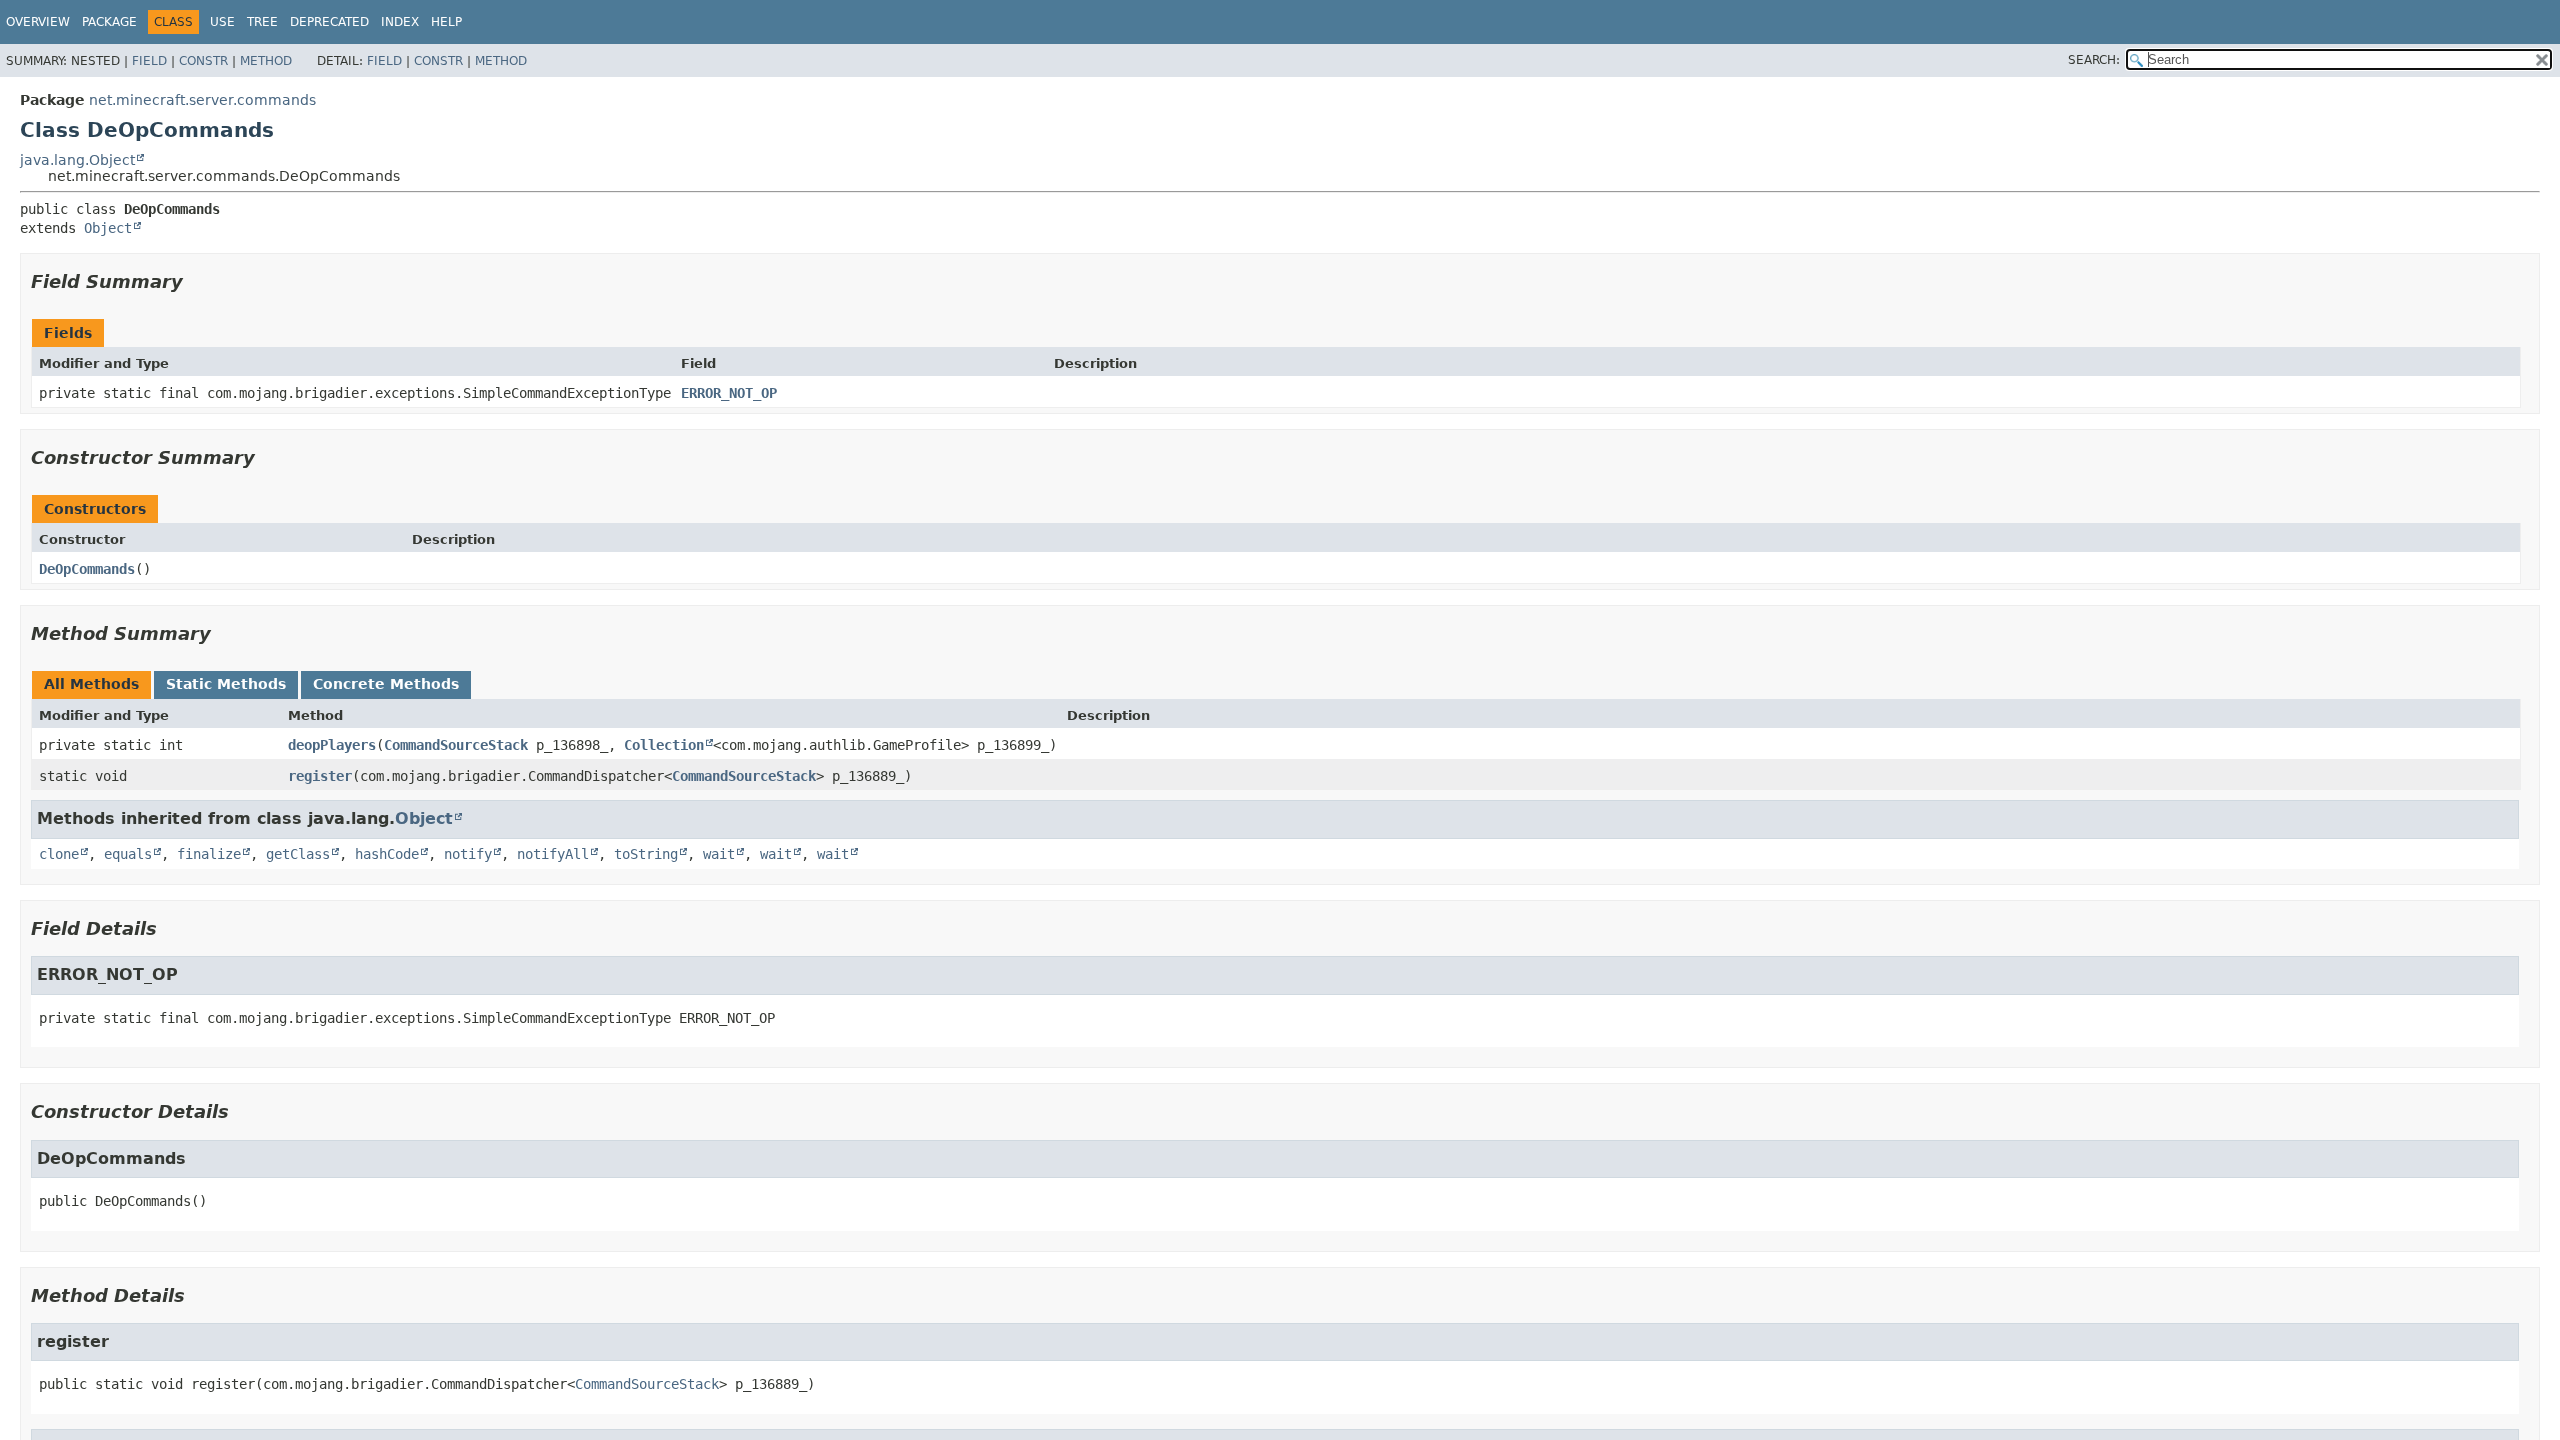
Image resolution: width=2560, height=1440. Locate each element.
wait (719, 854)
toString (646, 854)
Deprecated (329, 22)
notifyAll (553, 854)
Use (222, 22)
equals (128, 854)
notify (468, 854)
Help (446, 22)
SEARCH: (2094, 60)
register (320, 776)
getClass (298, 854)
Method (266, 61)
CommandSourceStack (456, 745)
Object (108, 228)
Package (109, 22)
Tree (262, 22)
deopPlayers (332, 745)
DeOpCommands (87, 569)
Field (149, 61)
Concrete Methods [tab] (386, 684)
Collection (664, 745)
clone (59, 854)
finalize (209, 854)
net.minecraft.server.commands (202, 100)
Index (400, 22)
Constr (203, 61)
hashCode (387, 854)
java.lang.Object (77, 160)
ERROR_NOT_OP (729, 393)
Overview (38, 22)
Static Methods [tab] (226, 684)
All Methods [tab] (91, 684)
